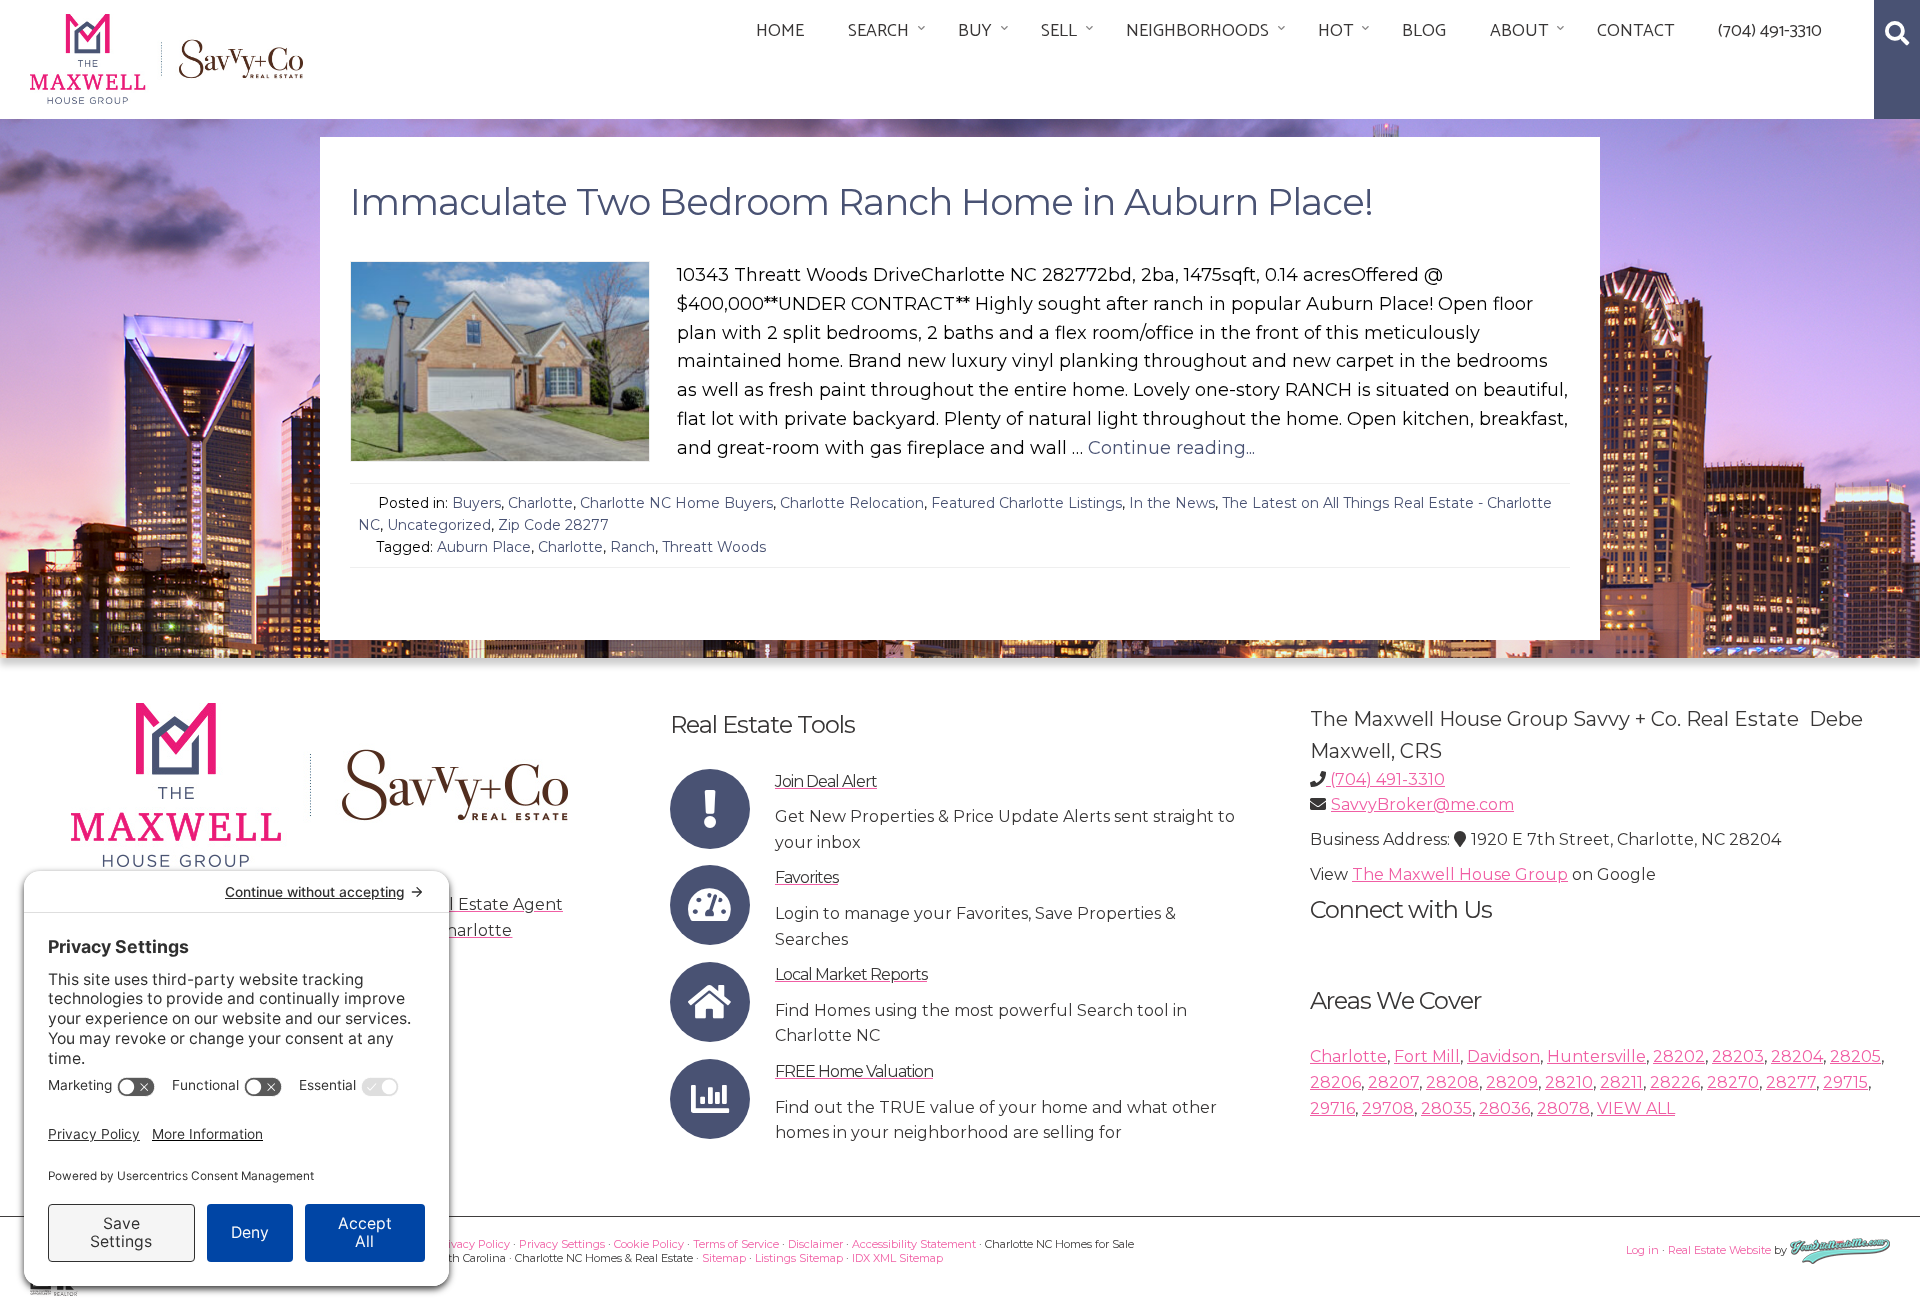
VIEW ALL (1636, 1108)
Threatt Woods (714, 547)
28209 (1512, 1082)
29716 (1332, 1108)
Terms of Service (736, 1244)
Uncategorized (439, 525)
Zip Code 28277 (553, 525)
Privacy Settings (562, 1244)
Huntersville (1596, 1056)
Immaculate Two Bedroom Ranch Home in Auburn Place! (861, 201)
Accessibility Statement (914, 1244)
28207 (1393, 1082)
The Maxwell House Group (1460, 874)
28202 (1679, 1056)
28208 (1452, 1082)
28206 (1335, 1082)
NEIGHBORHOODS (1197, 31)
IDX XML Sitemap (897, 1258)
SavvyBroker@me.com (1422, 804)
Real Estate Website (1719, 1250)
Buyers (476, 503)
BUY (975, 31)
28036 (1504, 1108)
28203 (1738, 1056)
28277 (1791, 1082)
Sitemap (724, 1258)
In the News (1172, 503)
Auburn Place (484, 547)
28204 (1797, 1056)
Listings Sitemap (799, 1258)
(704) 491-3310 (1770, 31)
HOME (780, 31)
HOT (1335, 31)
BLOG (1424, 31)
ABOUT (1519, 31)
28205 (1855, 1056)
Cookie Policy (649, 1244)
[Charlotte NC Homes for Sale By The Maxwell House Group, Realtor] (166, 55)
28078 (1563, 1108)
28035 (1446, 1108)
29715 (1845, 1082)
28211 (1621, 1082)
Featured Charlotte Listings (1026, 503)
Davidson (1503, 1056)
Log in (1642, 1250)
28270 (1733, 1082)
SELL (1059, 31)
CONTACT (1635, 31)
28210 (1569, 1082)
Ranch (632, 547)
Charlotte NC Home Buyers (676, 503)
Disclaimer (815, 1244)
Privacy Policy (473, 1244)
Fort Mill (1427, 1056)
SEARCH (878, 31)
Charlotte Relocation (852, 503)
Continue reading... (1171, 448)
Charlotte (540, 503)
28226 (1675, 1082)
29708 (1388, 1108)
